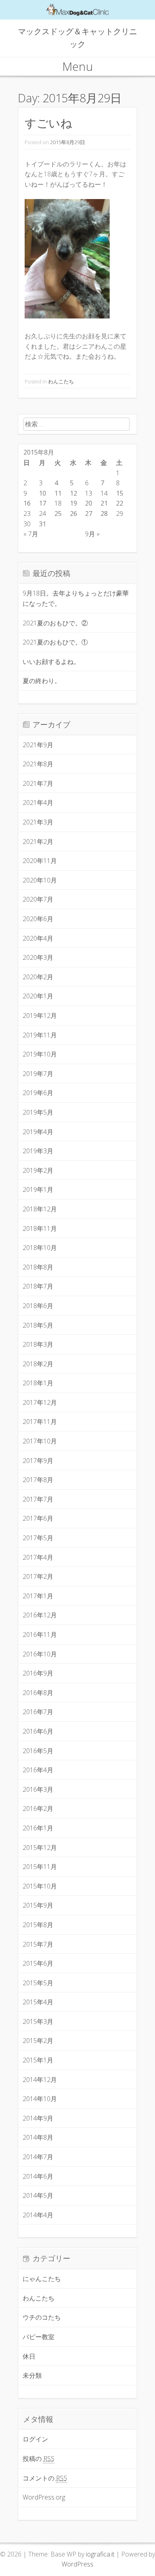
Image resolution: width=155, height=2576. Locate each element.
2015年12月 (40, 1848)
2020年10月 (40, 880)
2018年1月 (38, 1383)
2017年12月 (40, 1402)
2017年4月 (38, 1557)
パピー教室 (39, 2337)
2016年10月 (40, 1654)
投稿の (39, 2459)
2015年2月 (38, 2041)
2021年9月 (38, 745)
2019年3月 (38, 1151)
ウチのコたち (42, 2317)
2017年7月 (38, 1499)
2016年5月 (38, 1751)
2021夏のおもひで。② (55, 623)
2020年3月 (38, 957)
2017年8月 (38, 1480)
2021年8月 (38, 764)
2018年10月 (40, 1248)
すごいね (48, 123)
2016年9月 (38, 1673)
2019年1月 (38, 1189)
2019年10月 (40, 1054)
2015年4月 (38, 2002)
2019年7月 (38, 1074)
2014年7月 (38, 2157)
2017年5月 (38, 1538)
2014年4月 (38, 2215)
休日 (29, 2356)
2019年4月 (38, 1132)
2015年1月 (38, 2060)
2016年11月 (40, 1635)
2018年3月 (38, 1344)
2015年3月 (38, 2021)
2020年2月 (38, 977)
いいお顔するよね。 (51, 662)
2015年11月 (40, 1867)
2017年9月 (38, 1461)
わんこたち (61, 381)
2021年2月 (38, 842)
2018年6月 (38, 1306)
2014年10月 (40, 2099)
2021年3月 (38, 822)
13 (89, 493)
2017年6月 (38, 1518)
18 (58, 503)
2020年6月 (38, 919)
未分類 (32, 2375)
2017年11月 (40, 1422)
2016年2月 (38, 1808)
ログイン (35, 2439)
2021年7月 (38, 783)
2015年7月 (38, 1944)
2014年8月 (38, 2137)
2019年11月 (40, 1035)
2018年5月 (38, 1325)
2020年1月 (38, 996)
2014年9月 (38, 2118)
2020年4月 (38, 938)
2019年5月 (38, 1112)
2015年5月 (38, 1983)
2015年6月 (38, 1963)
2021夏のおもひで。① (55, 642)
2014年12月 (40, 2080)
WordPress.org (44, 2497)
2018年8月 (38, 1267)
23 (27, 514)
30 (27, 524)
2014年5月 (38, 2195)
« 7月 (31, 534)
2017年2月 (38, 1576)
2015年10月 (40, 1886)
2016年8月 (38, 1693)
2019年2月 (38, 1170)
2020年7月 (38, 899)
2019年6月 (38, 1093)
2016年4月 (38, 1770)
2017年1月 (38, 1596)
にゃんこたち (42, 2279)
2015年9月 (38, 1905)
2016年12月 (40, 1615)
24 (43, 514)
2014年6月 (38, 2176)
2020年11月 (40, 861)
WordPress (77, 2564)
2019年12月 (40, 1016)
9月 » (92, 534)
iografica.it (100, 2554)
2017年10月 (40, 1441)
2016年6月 (38, 1731)
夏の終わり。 (42, 681)
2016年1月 (38, 1828)
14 (104, 493)
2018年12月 (40, 1209)
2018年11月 (40, 1228)
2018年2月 (38, 1364)
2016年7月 (38, 1712)
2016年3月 (38, 1789)
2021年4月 (38, 803)
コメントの (45, 2478)
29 (120, 514)
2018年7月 (38, 1286)
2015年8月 (38, 1925)
